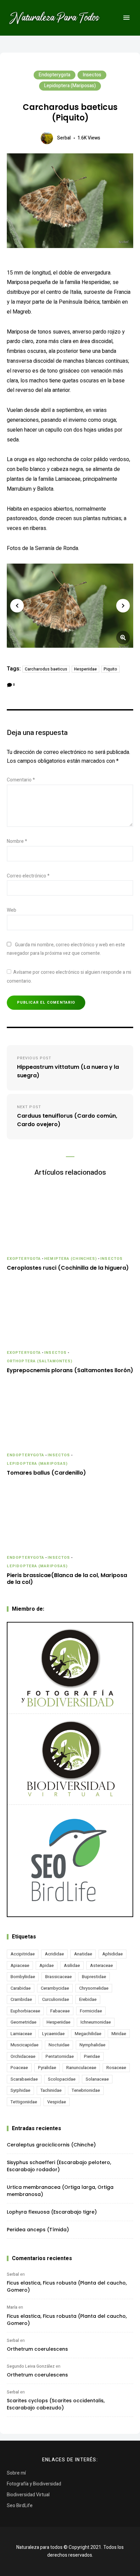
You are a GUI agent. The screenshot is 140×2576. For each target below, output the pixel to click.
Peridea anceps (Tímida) (38, 2230)
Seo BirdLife (20, 2506)
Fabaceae (60, 2011)
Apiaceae (20, 1965)
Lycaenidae (53, 2034)
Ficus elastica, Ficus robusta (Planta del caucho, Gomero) (67, 2286)
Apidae (47, 1965)
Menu (126, 18)
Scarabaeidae (24, 2079)
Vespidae (57, 2102)
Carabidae (21, 1988)
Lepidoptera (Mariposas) (70, 86)
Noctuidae (59, 2045)
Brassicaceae (58, 1977)
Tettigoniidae (24, 2102)
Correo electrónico (28, 876)
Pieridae (92, 2056)
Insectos (92, 75)
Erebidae (88, 1999)
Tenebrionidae (86, 2090)
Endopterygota (55, 75)
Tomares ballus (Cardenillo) (46, 1473)
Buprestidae (94, 1977)
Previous (17, 606)
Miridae (119, 2034)
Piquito (110, 669)
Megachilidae (88, 2034)
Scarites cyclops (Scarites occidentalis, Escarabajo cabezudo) (56, 2404)
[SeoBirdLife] (70, 1861)
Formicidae (91, 2011)
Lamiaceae (21, 2034)
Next (123, 606)
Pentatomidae (60, 2056)
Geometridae (23, 2022)
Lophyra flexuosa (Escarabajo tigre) (52, 2212)
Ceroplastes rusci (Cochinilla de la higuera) (68, 1268)
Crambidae (21, 1999)
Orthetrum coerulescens (37, 2349)
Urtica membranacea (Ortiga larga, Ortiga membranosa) (60, 2191)
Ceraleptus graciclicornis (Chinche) (51, 2145)
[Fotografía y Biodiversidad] (70, 1668)
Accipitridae (23, 1954)
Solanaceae (97, 2079)
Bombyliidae (23, 1977)
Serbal (64, 138)
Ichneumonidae (96, 2022)
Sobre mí (16, 2473)
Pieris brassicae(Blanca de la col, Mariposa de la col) (67, 1579)
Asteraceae (101, 1965)
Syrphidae (20, 2090)
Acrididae (54, 1954)
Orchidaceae (23, 2056)
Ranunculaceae (81, 2068)
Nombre (17, 841)
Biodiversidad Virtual (28, 2495)
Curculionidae (56, 1999)
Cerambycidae (55, 1988)
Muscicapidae (24, 2045)
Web (12, 910)
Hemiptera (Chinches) (71, 1259)
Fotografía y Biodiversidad (34, 2484)
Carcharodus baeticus (46, 669)
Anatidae (83, 1954)
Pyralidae (47, 2068)
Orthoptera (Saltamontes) (40, 1361)
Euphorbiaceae (25, 2011)
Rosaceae (116, 2068)
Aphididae (112, 1954)
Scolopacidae (62, 2079)
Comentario (21, 780)
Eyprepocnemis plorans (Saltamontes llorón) (70, 1371)
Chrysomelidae (94, 1988)
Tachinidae (51, 2090)
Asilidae (72, 1965)
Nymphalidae (92, 2045)
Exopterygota (24, 1259)
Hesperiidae (85, 669)
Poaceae (19, 2068)
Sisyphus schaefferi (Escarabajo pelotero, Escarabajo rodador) (59, 2166)
